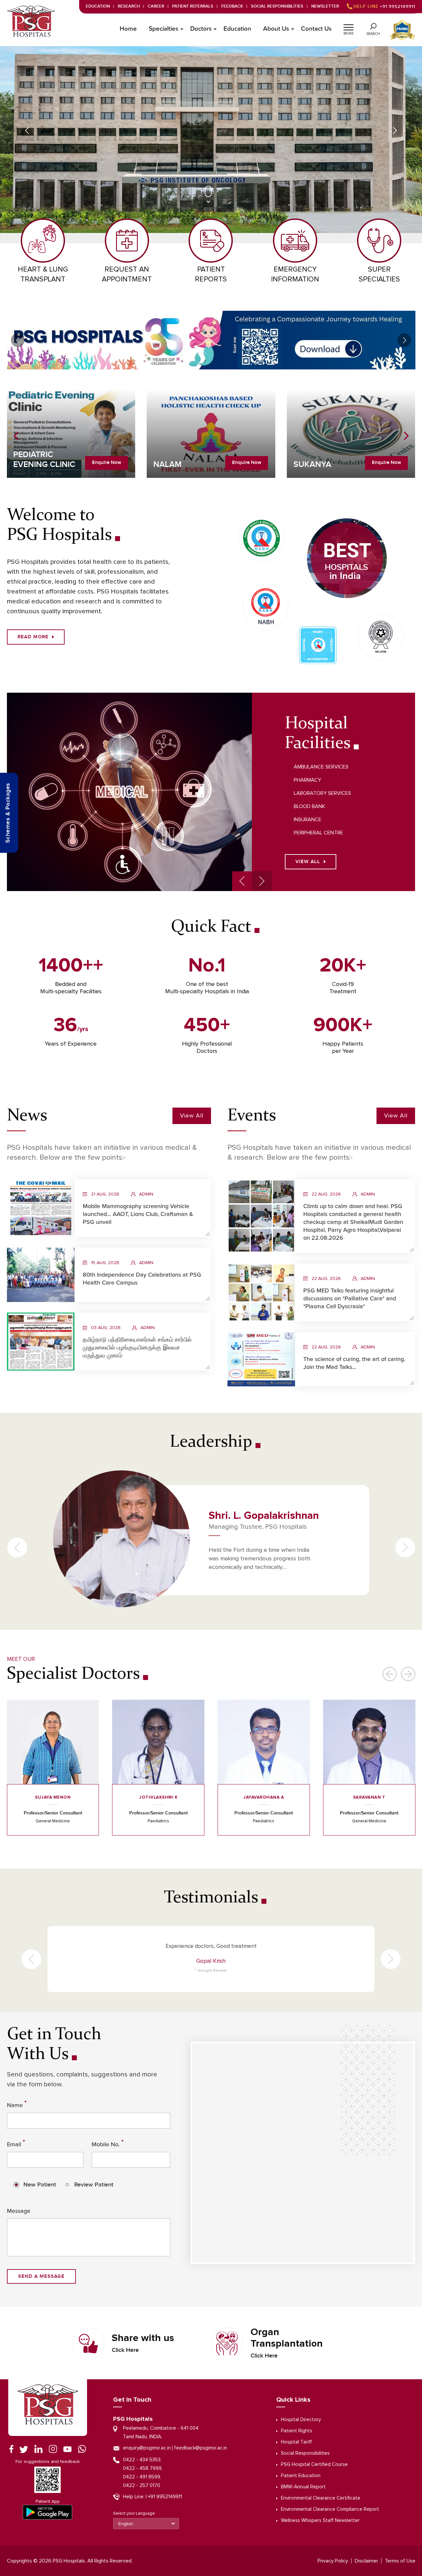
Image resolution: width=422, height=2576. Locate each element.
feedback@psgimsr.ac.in (201, 2448)
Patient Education (301, 2476)
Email (16, 2143)
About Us (276, 29)
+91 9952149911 (384, 7)
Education (98, 6)
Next (395, 130)
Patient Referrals (193, 6)
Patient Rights (297, 2431)
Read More (33, 637)
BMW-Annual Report (303, 2487)
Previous (27, 130)
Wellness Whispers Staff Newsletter (320, 2520)
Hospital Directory (301, 2420)
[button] (348, 26)
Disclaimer (366, 2561)
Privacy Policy (333, 2561)
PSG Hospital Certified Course (314, 2464)
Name (17, 2104)
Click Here (125, 2350)
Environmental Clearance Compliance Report (330, 2509)
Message (19, 2211)
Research (129, 6)
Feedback (232, 6)
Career (156, 6)
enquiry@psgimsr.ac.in (147, 2448)
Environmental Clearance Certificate (321, 2498)
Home (128, 29)
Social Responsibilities (277, 6)
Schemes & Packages (8, 813)
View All (308, 862)
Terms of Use (400, 2561)
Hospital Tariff (296, 2442)
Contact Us (316, 29)
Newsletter (325, 6)
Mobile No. (108, 2143)
